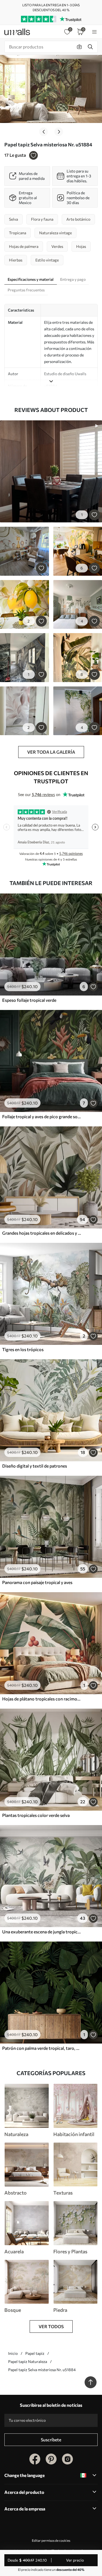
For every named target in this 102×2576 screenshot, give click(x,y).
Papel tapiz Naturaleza (28, 2361)
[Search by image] (79, 47)
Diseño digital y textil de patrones (35, 1466)
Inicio (13, 2353)
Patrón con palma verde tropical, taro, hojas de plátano (42, 2048)
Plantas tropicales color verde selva (36, 1815)
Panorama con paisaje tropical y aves (37, 1582)
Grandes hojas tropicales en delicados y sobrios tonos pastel (42, 1233)
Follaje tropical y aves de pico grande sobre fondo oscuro (42, 1116)
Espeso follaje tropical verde (29, 1000)
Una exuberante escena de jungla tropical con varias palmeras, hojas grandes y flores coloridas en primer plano (42, 1932)
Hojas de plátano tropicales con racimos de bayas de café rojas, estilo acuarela (42, 1699)
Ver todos (51, 2326)
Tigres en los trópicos (23, 1349)
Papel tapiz (35, 2353)
